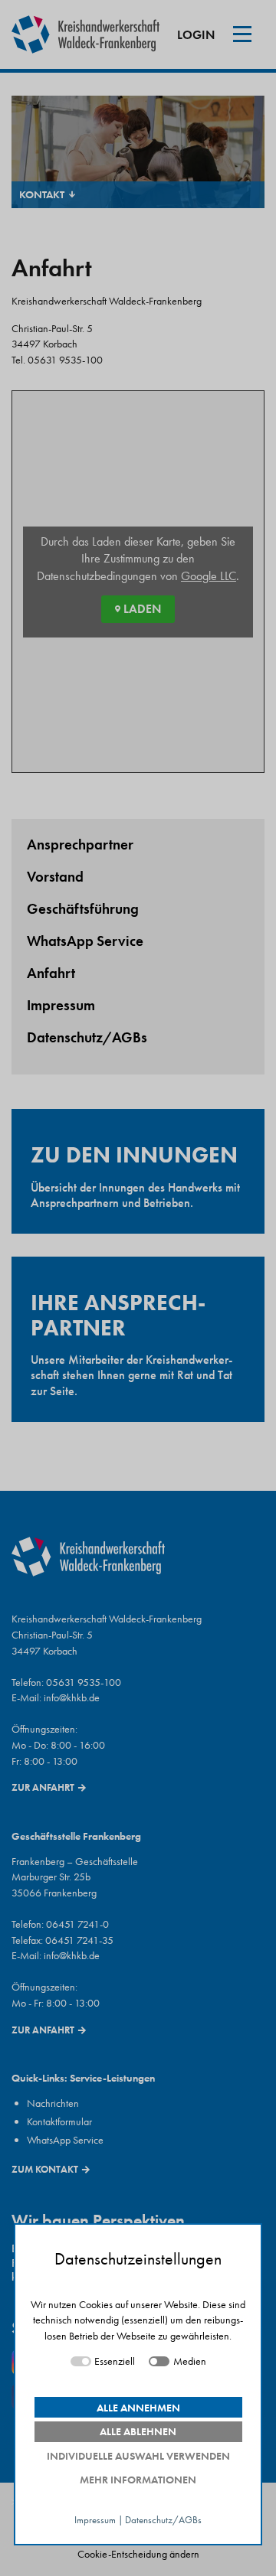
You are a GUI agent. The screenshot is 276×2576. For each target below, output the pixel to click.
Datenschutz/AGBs (163, 2521)
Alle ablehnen (138, 2431)
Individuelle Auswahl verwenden (138, 2456)
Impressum (95, 2521)
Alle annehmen (138, 2408)
